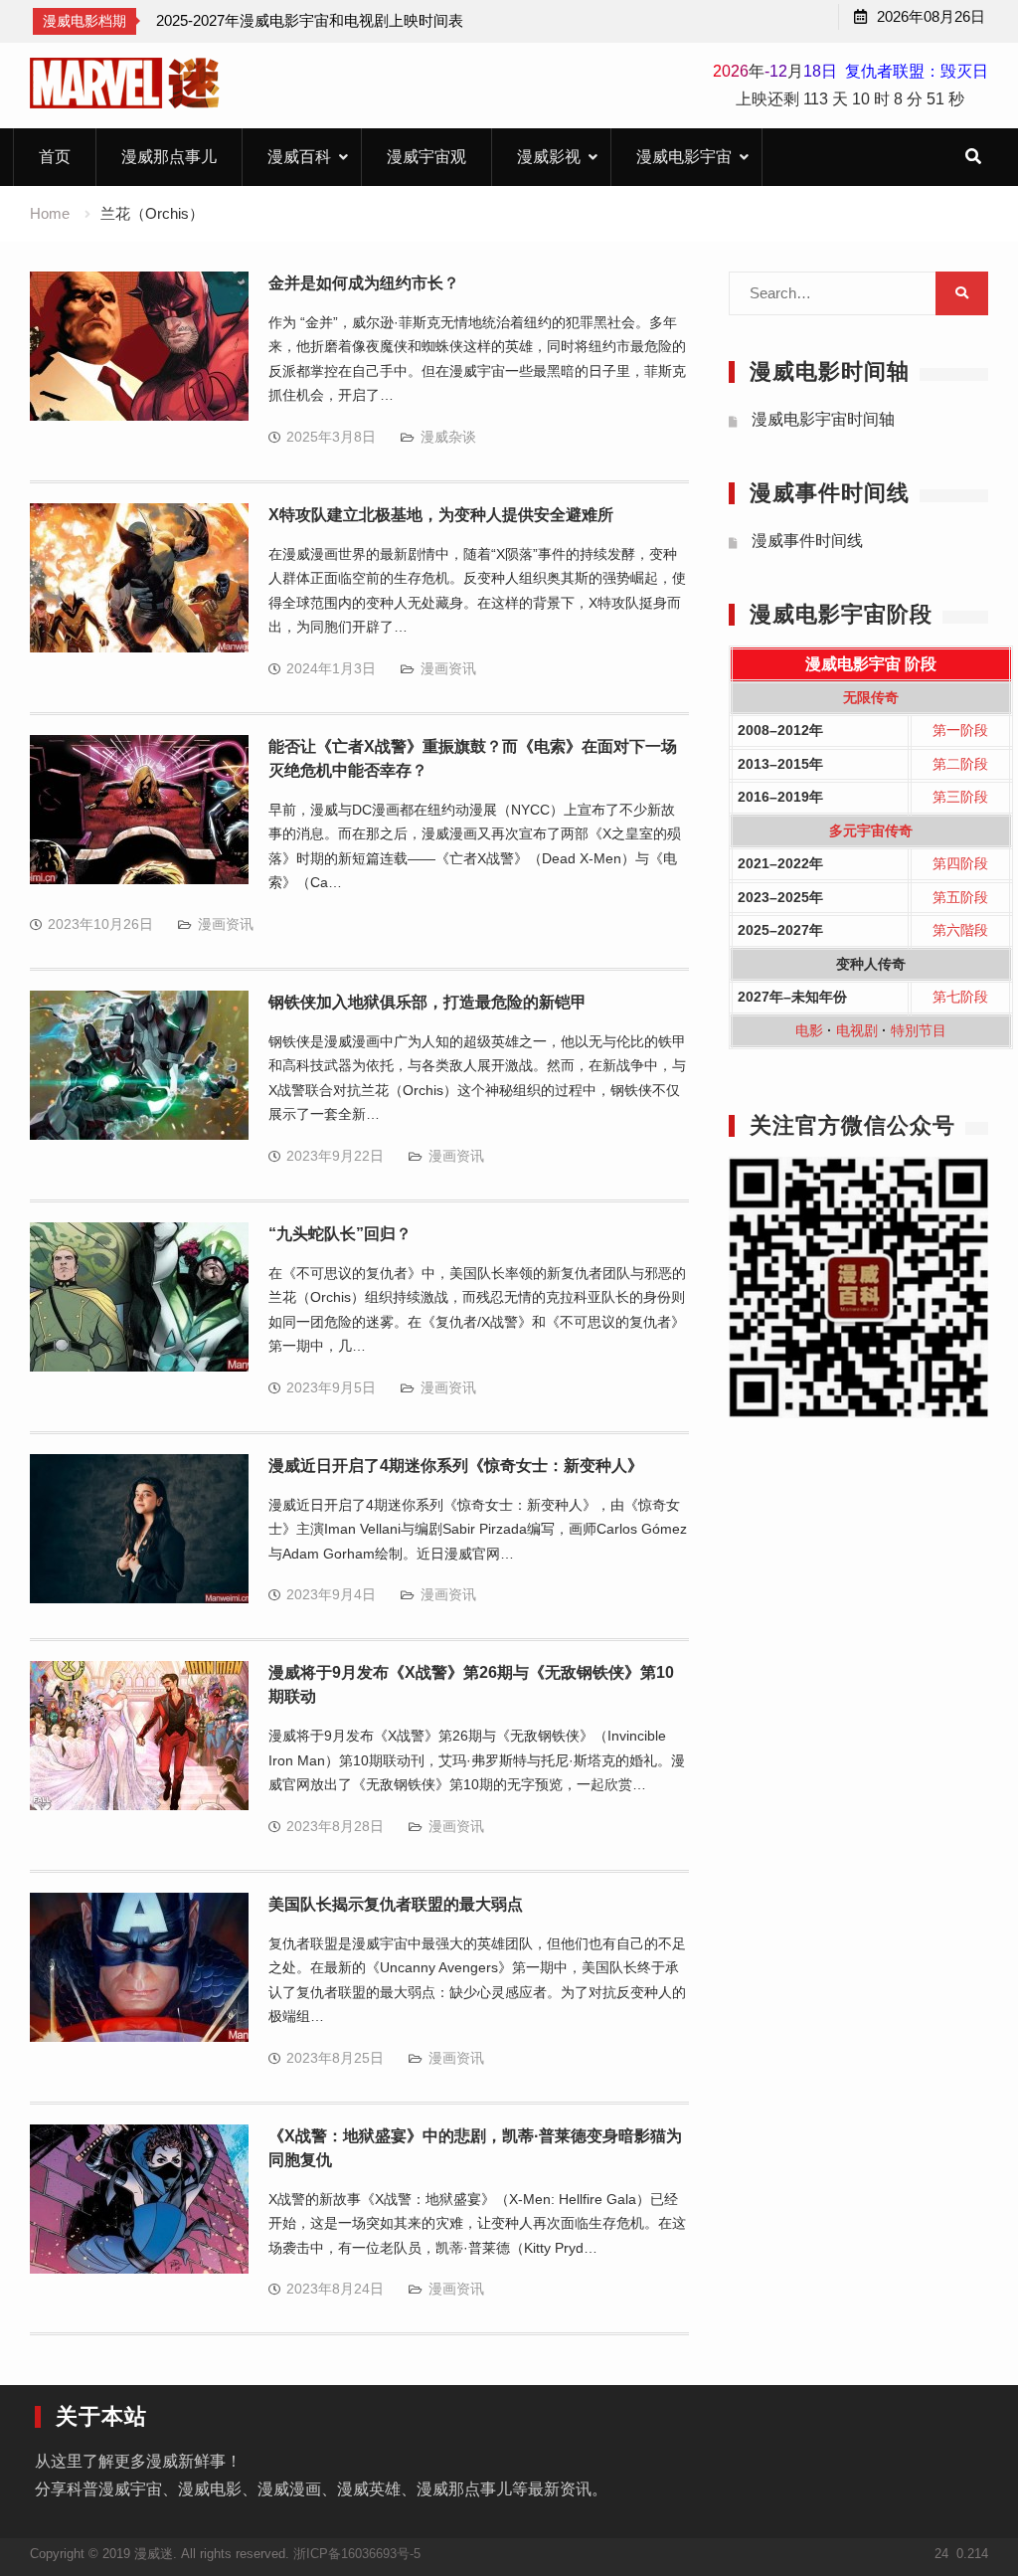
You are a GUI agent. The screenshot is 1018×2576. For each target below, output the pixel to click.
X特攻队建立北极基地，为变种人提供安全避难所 (441, 515)
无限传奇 (871, 697)
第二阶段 (960, 764)
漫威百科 (299, 157)
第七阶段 (960, 997)
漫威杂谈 (448, 437)
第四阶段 (960, 863)
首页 (55, 157)
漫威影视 (549, 157)
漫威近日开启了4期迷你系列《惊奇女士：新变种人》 (456, 1466)
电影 (809, 1030)
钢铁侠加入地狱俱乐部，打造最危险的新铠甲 (427, 1002)
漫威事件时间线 (807, 541)
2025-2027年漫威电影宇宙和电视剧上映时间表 (310, 20)
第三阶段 (960, 797)
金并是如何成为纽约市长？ (364, 283)
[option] (310, 21)
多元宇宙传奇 (871, 830)
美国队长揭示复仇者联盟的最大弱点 (396, 1904)
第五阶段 (960, 897)
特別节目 (919, 1030)
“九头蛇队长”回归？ (340, 1234)
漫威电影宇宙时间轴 (823, 419)
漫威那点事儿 (169, 157)
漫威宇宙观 (426, 157)
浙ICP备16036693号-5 (357, 2554)
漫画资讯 (448, 668)
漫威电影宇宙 (684, 157)
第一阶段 (960, 730)
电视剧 (857, 1030)
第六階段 (960, 930)
